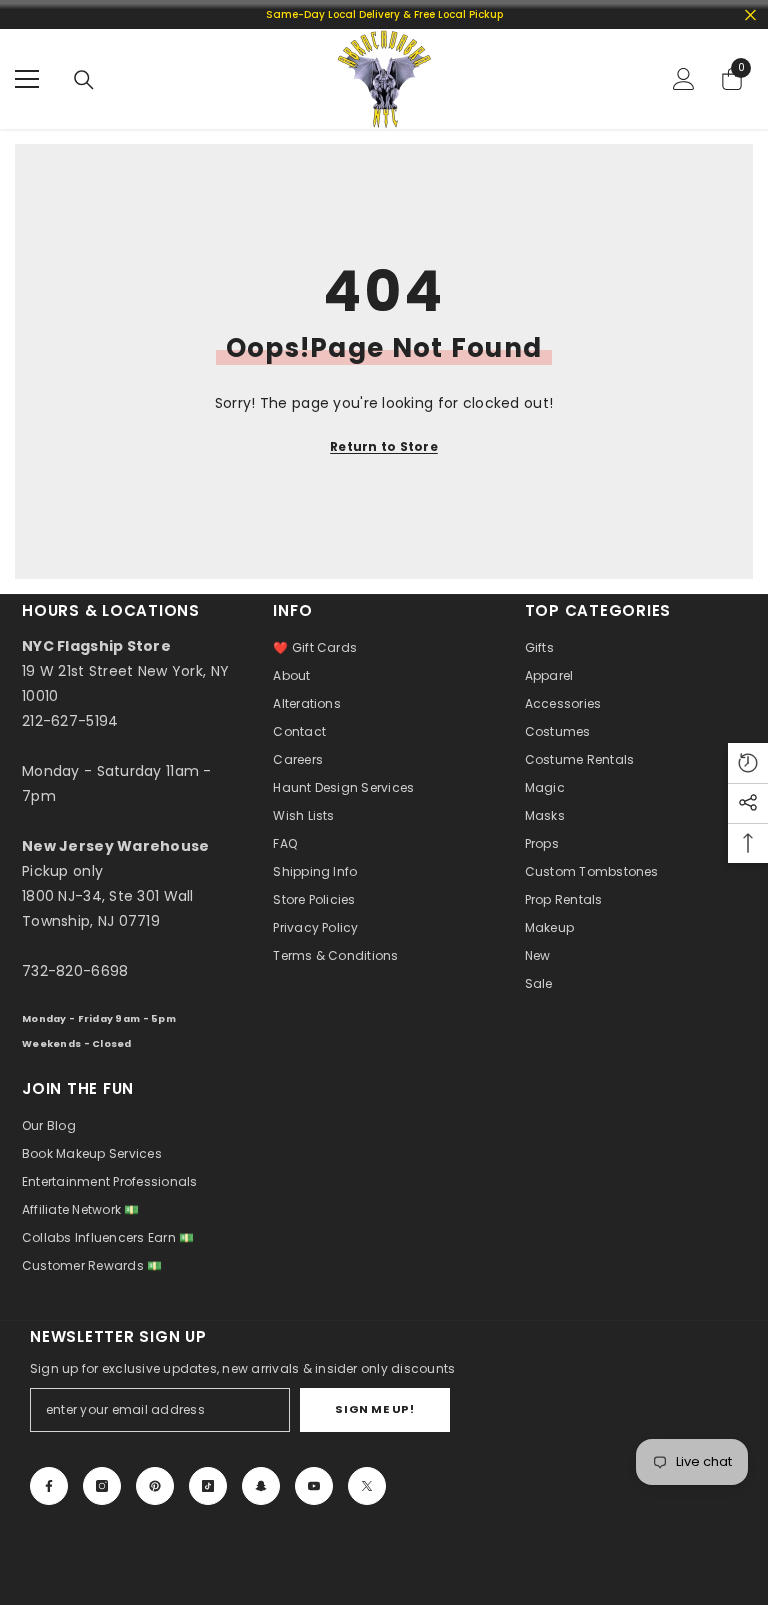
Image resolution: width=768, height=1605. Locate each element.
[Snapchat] (261, 1486)
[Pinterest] (155, 1486)
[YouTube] (314, 1486)
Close (750, 14)
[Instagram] (102, 1486)
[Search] (84, 80)
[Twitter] (367, 1486)
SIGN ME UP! (374, 1409)
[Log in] (684, 79)
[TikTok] (208, 1486)
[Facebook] (49, 1486)
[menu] (27, 79)
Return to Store (384, 446)
